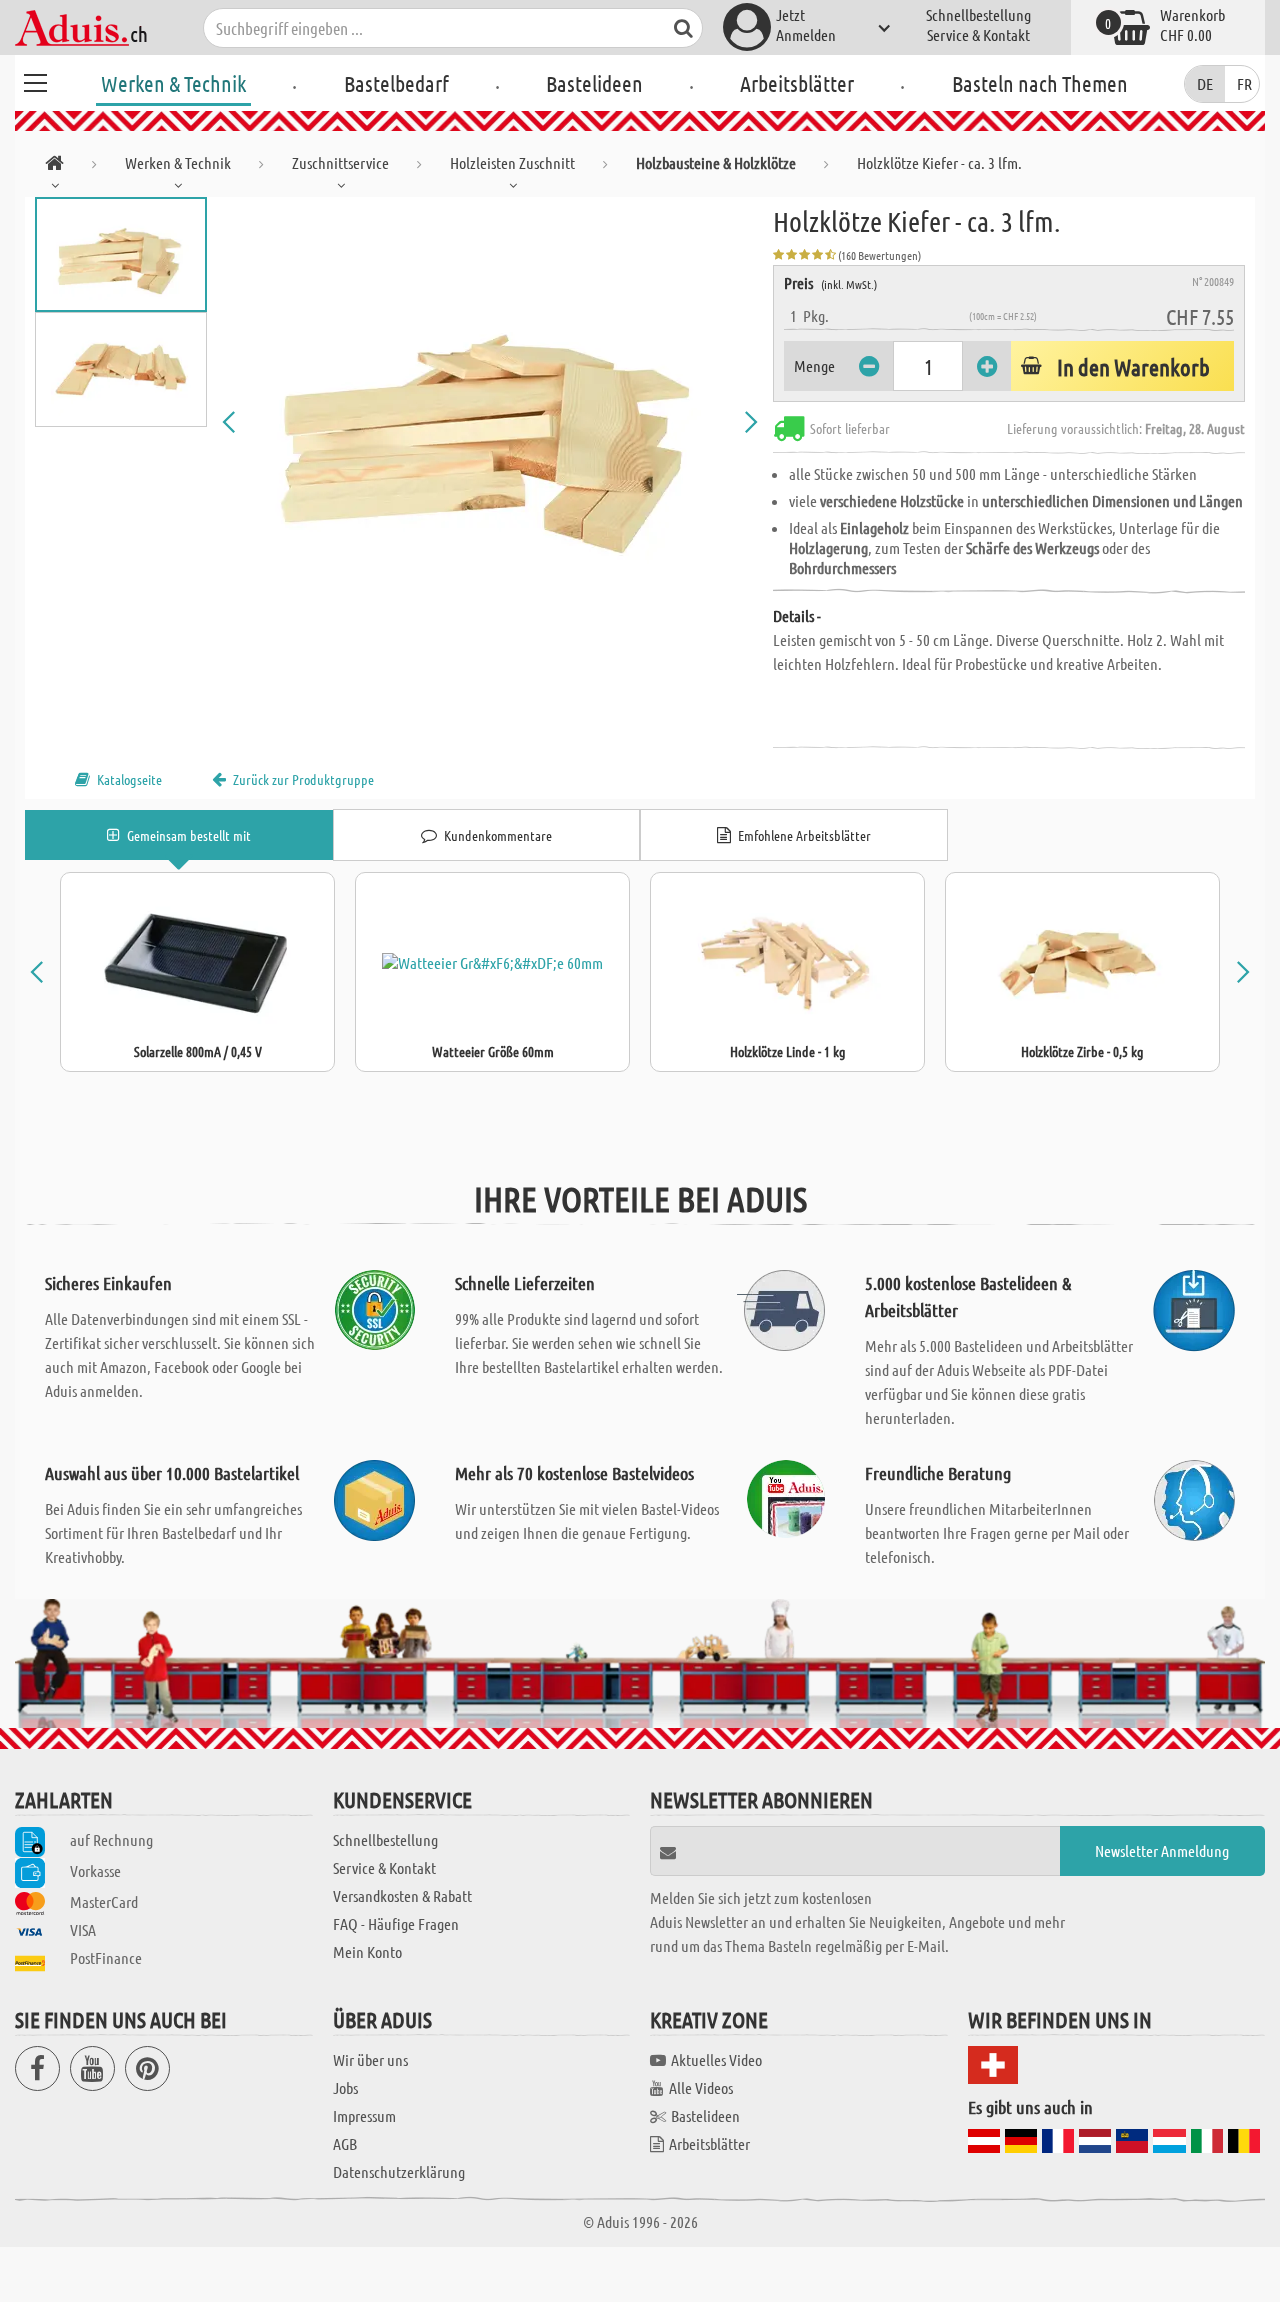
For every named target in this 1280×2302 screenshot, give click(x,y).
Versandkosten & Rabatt (402, 1895)
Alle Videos (701, 2087)
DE (1205, 83)
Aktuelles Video (716, 2059)
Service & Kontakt (978, 34)
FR (1244, 83)
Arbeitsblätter (797, 83)
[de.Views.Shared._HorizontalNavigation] (54, 166)
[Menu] (35, 80)
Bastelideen (594, 83)
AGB (345, 2143)
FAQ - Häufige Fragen (396, 1923)
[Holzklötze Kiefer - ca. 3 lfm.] (490, 422)
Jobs (345, 2087)
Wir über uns (370, 2059)
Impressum (364, 2115)
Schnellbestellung (978, 14)
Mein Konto (367, 1951)
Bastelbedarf (396, 83)
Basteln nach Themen (1040, 83)
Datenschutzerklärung (399, 2171)
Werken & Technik (173, 83)
